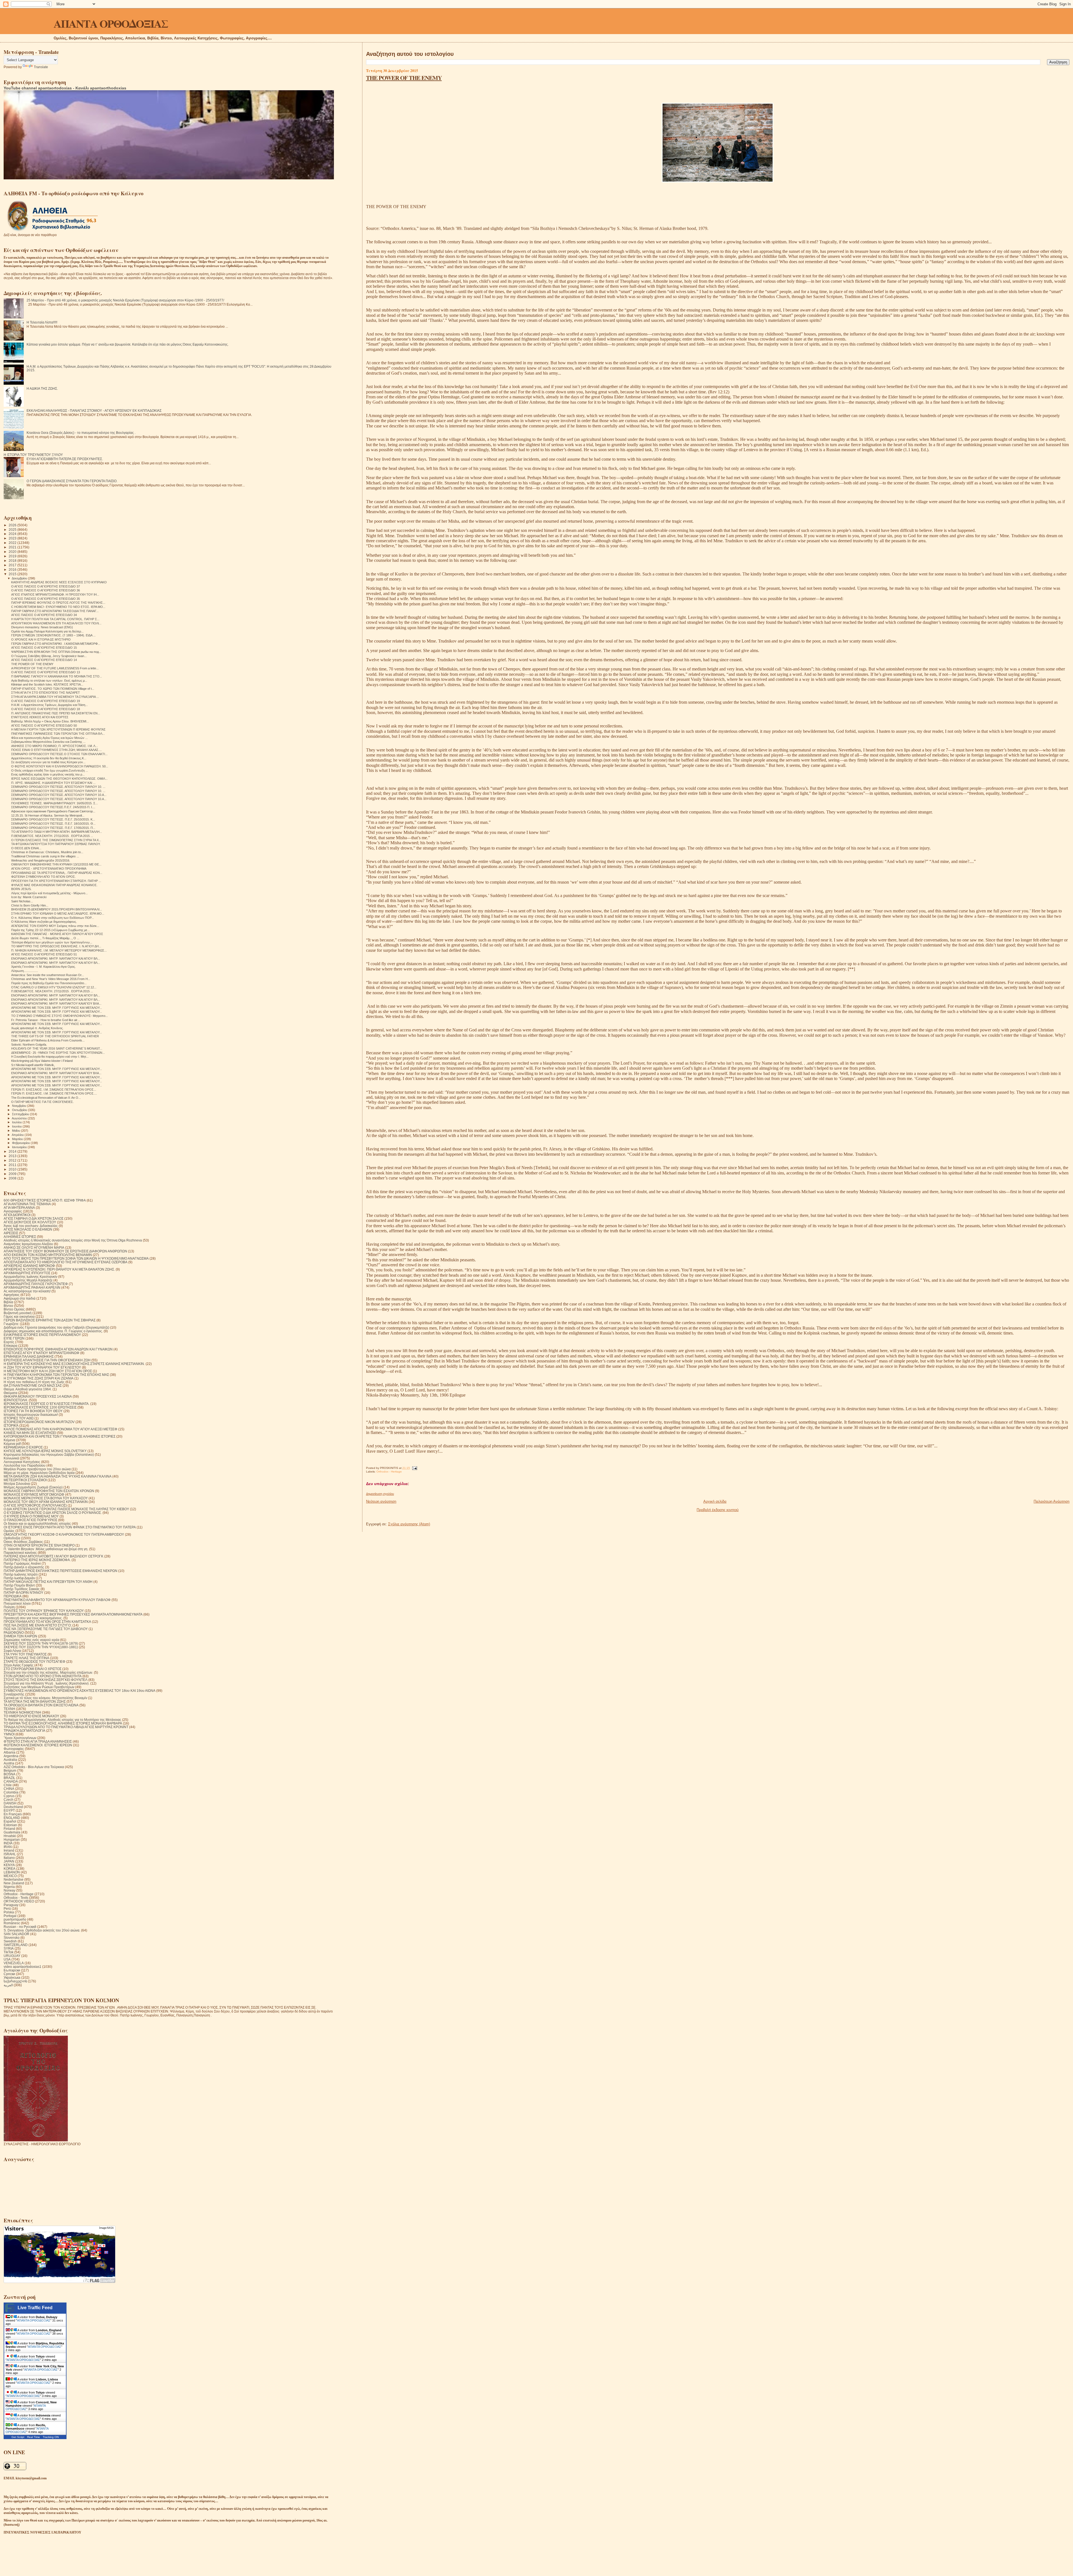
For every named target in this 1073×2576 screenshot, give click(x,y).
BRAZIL (10, 1778)
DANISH (10, 1803)
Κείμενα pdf (12, 1444)
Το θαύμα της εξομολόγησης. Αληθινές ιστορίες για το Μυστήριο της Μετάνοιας (62, 1720)
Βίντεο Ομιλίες (14, 1309)
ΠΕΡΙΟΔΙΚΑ (13, 1596)
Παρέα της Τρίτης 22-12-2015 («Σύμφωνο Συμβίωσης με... (50, 930)
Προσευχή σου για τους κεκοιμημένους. (33, 1618)
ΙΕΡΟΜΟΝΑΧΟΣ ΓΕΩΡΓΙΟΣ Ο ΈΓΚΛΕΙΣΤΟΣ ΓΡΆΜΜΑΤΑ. (47, 1404)
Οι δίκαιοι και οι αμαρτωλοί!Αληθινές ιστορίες (37, 1524)
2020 (13, 552)
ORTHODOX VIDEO (19, 1901)
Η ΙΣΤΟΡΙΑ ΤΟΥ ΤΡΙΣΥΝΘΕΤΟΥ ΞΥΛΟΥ (33, 455)
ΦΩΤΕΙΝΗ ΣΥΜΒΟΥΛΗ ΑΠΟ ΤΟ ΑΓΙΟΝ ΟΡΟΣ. (43, 877)
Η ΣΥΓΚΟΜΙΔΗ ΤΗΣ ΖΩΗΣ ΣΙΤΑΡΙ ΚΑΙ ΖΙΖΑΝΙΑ (39, 1378)
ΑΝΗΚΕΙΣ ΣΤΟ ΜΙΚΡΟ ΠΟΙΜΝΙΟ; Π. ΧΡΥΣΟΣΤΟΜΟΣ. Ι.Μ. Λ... (54, 746)
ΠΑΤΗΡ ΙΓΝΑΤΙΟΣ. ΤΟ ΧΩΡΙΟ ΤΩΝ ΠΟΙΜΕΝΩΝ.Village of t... (53, 689)
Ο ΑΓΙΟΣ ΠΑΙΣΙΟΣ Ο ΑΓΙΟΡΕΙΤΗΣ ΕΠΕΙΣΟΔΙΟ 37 (46, 586)
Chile (8, 1785)
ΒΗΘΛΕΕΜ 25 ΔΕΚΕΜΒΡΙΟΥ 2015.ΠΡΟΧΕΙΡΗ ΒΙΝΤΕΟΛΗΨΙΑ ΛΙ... (57, 909)
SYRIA (9, 1948)
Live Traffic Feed (35, 2308)
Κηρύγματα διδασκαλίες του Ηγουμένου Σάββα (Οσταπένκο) (49, 1454)
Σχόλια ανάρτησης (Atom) (409, 1524)
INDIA (8, 1843)
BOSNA (10, 1774)
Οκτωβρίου (20, 1110)
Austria (9, 1763)
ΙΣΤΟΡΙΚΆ (11, 1425)
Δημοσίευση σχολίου (380, 1494)
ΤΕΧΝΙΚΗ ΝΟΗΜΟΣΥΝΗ (22, 1712)
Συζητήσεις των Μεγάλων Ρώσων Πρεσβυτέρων (39, 1687)
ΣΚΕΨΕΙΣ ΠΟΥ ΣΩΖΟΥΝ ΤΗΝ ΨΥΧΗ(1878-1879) (41, 1643)
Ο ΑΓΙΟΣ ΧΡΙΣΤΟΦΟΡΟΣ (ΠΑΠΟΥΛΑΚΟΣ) (35, 1505)
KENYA (9, 1865)
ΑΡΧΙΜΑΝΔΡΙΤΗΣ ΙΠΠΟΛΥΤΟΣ (27, 1273)
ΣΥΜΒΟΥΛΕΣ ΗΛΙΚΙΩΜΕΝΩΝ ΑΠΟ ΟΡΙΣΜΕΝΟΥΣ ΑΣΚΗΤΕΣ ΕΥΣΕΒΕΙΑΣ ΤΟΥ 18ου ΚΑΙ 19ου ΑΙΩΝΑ (79, 1691)
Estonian (10, 1825)
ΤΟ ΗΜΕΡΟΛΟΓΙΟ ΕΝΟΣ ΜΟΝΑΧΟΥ (31, 1716)
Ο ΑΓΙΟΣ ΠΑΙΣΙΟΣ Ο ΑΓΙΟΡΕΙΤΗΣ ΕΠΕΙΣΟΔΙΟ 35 (46, 599)
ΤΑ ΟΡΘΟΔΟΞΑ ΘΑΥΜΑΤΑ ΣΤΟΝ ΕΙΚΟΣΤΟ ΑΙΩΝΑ (41, 1705)
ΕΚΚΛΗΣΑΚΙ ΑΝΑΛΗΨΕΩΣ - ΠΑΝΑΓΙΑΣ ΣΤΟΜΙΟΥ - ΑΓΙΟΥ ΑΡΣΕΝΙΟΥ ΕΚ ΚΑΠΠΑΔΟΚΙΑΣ (94, 411)
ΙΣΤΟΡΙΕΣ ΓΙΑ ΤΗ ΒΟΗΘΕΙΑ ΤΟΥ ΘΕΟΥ (33, 1411)
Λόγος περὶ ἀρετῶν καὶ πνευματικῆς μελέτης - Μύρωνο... (49, 893)
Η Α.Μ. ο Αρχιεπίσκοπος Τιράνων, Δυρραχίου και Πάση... (49, 705)
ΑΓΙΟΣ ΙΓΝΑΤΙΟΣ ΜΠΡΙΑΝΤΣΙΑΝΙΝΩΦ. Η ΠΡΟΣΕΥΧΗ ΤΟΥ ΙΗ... (55, 594)
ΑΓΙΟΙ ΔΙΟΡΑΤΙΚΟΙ (17, 1215)
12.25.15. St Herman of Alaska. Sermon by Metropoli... (48, 815)
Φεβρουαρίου (21, 1143)
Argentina (11, 1756)
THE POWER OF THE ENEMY (404, 78)
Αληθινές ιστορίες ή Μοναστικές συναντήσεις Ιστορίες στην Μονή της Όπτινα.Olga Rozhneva (73, 1240)
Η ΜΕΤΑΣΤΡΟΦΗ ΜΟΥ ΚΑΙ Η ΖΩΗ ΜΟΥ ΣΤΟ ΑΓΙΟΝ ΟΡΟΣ (48, 1371)
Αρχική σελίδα (715, 1501)
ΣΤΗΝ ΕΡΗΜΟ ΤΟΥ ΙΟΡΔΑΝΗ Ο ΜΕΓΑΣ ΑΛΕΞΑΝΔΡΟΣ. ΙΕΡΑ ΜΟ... (58, 914)
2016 (13, 569)
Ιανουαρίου (20, 1147)
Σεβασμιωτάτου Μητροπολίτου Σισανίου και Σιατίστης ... (48, 742)
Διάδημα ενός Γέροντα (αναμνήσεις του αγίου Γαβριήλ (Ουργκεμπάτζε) (56, 1327)
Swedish (10, 1941)
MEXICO (10, 1876)
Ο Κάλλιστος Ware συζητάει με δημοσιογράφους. (44, 922)
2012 (13, 1160)
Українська (12, 1977)
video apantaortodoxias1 (22, 1967)
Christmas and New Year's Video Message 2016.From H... (51, 979)
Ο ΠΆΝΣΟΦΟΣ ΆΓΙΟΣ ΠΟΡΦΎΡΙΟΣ (30, 1520)
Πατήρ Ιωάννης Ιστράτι (21, 1574)
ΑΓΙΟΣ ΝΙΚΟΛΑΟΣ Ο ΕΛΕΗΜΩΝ (28, 1229)
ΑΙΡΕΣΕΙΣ (11, 1233)
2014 (13, 1151)
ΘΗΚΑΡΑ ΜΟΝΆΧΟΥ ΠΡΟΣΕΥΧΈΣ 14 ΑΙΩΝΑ (38, 1396)
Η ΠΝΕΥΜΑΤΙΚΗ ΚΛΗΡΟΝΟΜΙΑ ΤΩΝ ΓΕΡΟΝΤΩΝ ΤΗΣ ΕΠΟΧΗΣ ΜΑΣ (56, 1375)
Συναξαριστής (14, 1694)
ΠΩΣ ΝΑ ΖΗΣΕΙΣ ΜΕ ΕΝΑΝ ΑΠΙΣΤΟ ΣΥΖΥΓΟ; (38, 1625)
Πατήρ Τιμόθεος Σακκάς (22, 1589)
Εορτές (9, 1342)
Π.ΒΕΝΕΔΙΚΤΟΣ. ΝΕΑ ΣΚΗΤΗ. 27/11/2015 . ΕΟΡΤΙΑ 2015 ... (52, 836)
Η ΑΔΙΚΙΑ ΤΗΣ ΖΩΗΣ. (42, 388)
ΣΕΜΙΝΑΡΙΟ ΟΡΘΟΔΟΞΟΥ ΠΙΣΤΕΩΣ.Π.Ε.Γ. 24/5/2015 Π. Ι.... (53, 807)
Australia (10, 1760)
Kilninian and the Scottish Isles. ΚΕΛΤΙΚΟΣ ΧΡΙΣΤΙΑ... (47, 684)
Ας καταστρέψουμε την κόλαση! (27, 1291)
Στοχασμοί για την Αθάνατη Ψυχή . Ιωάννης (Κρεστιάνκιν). (47, 1683)
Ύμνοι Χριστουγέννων (20, 1738)
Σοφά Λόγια (12, 1651)
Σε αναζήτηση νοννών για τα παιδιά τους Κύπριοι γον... (48, 762)
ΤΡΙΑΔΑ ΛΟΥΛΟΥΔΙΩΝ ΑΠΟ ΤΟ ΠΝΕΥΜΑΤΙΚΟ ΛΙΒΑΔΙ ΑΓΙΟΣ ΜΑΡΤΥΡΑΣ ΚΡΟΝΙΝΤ (66, 1727)
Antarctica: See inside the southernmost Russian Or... (48, 975)
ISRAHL (10, 1854)
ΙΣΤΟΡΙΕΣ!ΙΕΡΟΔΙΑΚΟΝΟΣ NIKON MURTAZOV (39, 1422)
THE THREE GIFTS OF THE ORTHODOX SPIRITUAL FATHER (55, 1036)
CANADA (11, 1781)
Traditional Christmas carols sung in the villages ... (45, 856)
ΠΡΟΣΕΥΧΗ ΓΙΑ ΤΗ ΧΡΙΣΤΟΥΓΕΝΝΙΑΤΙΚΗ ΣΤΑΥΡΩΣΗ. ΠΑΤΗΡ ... (56, 881)
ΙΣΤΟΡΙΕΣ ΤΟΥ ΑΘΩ (19, 1418)
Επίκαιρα (10, 1346)
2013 (13, 1156)
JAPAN (9, 1861)
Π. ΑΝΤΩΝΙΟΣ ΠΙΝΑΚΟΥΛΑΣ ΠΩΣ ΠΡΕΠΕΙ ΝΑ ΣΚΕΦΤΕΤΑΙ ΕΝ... (56, 713)
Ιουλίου (17, 1122)
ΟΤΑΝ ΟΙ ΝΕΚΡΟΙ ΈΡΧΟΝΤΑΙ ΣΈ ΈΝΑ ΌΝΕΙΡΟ (39, 1545)
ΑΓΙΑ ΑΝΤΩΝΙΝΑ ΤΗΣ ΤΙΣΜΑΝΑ (27, 1204)
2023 (13, 538)
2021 (13, 547)
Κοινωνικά (11, 1458)
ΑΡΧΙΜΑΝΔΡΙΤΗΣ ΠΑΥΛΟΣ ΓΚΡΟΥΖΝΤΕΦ (36, 1284)
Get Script (18, 2437)
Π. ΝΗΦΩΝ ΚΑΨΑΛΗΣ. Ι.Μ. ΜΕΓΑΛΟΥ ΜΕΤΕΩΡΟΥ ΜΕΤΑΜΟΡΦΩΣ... (59, 950)
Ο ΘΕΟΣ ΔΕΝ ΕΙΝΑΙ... (26, 848)
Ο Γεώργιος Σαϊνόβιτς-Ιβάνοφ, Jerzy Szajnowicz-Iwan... (49, 656)
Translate (41, 67)
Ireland (9, 1850)
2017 (13, 565)
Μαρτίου (18, 1139)
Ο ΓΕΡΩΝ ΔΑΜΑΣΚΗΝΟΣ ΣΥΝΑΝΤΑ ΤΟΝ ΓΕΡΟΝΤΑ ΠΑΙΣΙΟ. (72, 481)
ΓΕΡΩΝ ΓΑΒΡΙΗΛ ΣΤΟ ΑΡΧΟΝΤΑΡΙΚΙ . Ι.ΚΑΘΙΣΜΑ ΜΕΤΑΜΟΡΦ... (56, 644)
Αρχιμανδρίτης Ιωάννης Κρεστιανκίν (30, 1277)
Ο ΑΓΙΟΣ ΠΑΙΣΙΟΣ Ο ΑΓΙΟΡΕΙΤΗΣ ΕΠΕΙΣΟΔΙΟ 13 (46, 672)
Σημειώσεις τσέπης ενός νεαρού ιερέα (31, 1640)
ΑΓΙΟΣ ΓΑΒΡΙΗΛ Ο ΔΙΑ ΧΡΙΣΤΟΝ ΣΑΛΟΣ (34, 1218)
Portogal (10, 1916)
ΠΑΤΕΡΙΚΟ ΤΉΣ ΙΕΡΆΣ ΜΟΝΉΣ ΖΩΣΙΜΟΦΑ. (37, 1560)
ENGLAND (12, 1818)
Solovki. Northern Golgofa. (29, 1045)
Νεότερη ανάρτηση (381, 1501)
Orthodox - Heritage (389, 1472)
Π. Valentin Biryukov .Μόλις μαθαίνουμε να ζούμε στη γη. (46, 1549)
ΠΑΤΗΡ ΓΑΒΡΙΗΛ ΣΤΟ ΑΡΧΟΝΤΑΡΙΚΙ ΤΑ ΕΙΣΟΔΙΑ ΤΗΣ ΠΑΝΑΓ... (55, 611)
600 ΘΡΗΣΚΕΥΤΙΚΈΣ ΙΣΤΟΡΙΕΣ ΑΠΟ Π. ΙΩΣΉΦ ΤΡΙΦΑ (45, 1200)
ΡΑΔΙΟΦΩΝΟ (14, 1632)
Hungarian (12, 1839)
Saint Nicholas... (22, 901)
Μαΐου (16, 1131)
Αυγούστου (20, 1118)
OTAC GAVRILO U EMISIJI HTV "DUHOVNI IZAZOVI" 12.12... (54, 987)
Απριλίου (18, 1135)
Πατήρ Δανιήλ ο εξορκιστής (24, 1567)
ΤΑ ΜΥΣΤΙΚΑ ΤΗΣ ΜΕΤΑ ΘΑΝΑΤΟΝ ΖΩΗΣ (35, 1701)
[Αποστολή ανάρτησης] (414, 1468)
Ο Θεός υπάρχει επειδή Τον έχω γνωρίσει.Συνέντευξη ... (50, 770)
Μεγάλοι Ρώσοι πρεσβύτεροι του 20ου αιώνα (37, 1469)
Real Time (34, 2437)
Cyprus (9, 1796)
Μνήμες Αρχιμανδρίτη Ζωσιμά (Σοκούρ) (33, 1487)
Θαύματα (10, 1393)
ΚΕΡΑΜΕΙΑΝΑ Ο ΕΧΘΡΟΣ (23, 1447)
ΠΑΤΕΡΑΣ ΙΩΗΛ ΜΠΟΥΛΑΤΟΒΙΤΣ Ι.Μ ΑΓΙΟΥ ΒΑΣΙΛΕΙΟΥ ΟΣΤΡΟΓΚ (54, 1556)
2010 (13, 1169)
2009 (13, 1174)
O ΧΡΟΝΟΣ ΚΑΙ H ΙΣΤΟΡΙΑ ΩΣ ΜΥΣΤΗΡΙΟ (41, 639)
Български (12, 1970)
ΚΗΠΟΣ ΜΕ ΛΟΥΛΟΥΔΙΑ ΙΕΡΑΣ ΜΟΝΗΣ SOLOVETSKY (45, 1451)
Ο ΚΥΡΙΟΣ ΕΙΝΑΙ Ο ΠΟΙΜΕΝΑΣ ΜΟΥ (31, 1516)
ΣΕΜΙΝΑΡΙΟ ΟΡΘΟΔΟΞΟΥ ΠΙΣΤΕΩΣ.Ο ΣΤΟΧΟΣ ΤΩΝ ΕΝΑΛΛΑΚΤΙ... (59, 754)
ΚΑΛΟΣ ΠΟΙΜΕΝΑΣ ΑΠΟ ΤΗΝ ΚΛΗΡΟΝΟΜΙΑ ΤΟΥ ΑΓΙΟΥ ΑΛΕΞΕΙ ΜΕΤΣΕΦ (60, 1429)
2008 (13, 1178)
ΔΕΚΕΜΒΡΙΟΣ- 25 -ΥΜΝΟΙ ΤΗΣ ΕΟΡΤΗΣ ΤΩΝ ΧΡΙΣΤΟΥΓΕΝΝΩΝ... (58, 1053)
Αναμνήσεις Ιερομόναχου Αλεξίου (28, 1244)
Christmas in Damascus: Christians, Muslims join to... (47, 852)
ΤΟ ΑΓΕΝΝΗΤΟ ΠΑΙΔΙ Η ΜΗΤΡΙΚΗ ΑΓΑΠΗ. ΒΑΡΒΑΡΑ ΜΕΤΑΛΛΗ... (57, 832)
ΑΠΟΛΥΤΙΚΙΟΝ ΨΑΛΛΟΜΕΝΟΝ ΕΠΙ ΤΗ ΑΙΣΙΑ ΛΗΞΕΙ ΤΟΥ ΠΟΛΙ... (56, 623)
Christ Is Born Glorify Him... (30, 905)
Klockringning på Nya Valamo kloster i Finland (42, 1061)
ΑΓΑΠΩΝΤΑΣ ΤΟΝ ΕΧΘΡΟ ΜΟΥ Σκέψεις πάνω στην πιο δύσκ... (55, 926)
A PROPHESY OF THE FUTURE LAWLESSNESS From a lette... (55, 668)
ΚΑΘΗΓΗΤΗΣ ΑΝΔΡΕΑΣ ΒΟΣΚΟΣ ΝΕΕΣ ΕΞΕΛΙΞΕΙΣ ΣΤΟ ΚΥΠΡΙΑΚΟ (59, 582)
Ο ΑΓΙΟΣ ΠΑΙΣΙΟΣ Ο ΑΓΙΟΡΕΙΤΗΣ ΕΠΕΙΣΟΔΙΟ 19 (46, 701)
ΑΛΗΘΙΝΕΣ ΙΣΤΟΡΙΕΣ (20, 1237)
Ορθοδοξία (12, 1538)
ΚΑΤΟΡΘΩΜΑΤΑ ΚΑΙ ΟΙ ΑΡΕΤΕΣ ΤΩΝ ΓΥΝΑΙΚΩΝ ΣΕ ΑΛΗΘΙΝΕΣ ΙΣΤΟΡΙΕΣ (60, 1436)
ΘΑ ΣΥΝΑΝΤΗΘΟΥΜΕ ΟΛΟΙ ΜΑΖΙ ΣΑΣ (33, 1385)
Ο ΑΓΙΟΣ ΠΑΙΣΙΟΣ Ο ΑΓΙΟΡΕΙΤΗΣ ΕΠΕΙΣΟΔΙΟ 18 (46, 709)
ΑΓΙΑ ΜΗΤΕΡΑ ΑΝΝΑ (19, 1208)
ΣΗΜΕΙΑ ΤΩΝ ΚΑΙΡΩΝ (20, 1636)
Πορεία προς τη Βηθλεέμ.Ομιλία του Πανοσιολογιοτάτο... (49, 983)
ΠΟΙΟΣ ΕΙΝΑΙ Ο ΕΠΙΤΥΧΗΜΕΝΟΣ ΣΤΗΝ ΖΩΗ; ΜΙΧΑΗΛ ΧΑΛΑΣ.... (56, 750)
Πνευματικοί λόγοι (17, 1603)
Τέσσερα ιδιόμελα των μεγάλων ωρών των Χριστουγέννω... (52, 942)
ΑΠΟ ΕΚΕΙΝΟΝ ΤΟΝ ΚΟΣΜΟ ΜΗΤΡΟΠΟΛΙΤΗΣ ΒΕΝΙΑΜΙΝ (48, 1255)
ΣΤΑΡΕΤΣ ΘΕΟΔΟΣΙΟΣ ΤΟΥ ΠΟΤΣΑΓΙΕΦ (35, 1662)
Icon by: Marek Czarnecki (29, 897)
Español (10, 1821)
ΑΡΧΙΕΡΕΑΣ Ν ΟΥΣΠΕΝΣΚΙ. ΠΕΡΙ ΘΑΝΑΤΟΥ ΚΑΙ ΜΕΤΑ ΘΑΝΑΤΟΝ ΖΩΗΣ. (59, 1269)
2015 (13, 574)
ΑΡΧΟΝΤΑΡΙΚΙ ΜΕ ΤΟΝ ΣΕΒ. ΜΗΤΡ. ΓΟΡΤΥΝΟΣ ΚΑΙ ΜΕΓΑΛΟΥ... (57, 1008)
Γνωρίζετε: (11, 1324)
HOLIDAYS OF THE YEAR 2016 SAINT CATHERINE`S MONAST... (57, 1048)
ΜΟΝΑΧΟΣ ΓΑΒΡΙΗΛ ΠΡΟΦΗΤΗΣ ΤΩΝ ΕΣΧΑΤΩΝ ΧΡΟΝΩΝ (49, 1491)
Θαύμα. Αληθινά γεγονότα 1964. (28, 1389)
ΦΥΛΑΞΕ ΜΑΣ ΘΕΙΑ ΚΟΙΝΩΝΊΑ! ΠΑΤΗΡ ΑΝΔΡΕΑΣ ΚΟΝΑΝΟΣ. (54, 885)
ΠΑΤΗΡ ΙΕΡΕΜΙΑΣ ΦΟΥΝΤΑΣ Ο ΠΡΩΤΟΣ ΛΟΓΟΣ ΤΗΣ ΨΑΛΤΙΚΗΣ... (58, 603)
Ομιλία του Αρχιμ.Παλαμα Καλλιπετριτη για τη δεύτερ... (47, 631)
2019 (13, 556)
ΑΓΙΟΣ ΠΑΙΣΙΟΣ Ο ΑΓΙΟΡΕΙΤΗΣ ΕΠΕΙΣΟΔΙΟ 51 (44, 954)
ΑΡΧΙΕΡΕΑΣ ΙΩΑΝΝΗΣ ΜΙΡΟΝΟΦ (29, 1266)
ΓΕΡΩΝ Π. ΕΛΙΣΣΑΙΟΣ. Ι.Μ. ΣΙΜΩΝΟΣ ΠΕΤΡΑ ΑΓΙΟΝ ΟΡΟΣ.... (54, 1093)
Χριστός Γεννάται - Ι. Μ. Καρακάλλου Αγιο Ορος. (43, 967)
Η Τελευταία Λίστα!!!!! (42, 322)
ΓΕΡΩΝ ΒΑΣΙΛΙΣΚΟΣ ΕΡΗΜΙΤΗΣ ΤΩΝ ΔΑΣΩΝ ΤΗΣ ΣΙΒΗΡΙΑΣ (50, 1320)
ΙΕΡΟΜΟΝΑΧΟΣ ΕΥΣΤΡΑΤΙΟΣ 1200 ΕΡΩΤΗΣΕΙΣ (40, 1407)
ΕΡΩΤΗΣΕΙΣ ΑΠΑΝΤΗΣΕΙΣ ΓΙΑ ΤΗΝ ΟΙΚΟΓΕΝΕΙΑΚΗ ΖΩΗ (47, 1360)
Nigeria (9, 1887)
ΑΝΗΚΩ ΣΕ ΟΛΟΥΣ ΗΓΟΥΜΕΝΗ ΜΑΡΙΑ (34, 1247)
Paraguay (11, 1905)
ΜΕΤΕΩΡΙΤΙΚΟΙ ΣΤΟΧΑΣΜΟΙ (25, 1480)
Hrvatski (10, 1836)
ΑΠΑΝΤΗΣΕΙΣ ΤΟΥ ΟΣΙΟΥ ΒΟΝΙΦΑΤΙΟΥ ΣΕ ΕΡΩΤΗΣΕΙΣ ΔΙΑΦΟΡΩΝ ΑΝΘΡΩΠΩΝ (65, 1251)
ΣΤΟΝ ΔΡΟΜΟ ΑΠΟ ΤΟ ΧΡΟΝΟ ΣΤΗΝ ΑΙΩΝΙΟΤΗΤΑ (43, 1676)
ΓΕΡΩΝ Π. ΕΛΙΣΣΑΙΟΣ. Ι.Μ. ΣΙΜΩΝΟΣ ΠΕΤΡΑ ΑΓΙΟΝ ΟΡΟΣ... (54, 1090)
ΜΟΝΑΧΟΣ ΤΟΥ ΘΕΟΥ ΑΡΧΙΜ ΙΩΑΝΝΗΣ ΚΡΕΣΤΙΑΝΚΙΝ (46, 1502)
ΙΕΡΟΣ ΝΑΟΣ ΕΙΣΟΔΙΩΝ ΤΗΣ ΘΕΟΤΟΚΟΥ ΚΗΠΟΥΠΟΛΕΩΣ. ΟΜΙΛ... (59, 779)
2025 (13, 530)
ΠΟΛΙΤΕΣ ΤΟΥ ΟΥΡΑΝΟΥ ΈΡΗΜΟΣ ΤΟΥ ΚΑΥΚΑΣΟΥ (44, 1611)
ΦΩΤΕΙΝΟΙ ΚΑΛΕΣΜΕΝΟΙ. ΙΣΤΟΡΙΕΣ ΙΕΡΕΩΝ (38, 1745)
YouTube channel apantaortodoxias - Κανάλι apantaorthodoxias (65, 88)
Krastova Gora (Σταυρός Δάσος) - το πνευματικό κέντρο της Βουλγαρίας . (81, 433)
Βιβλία (8, 1302)
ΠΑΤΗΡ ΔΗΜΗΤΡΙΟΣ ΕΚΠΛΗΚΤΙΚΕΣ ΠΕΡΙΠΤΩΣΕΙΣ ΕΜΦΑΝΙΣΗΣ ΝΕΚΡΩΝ (60, 1571)
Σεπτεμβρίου (21, 1114)
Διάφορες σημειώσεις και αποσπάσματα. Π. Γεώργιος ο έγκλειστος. (53, 1331)
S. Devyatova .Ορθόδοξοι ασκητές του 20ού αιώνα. (42, 1930)
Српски (9, 1974)
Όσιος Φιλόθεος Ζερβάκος (23, 1542)
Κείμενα (9, 1440)
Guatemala (12, 1832)
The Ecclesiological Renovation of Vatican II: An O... (46, 1098)
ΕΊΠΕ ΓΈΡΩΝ (14, 1338)
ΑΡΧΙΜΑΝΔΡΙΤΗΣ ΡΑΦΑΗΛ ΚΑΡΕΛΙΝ (32, 1287)
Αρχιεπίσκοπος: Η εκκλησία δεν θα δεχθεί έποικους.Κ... (49, 758)
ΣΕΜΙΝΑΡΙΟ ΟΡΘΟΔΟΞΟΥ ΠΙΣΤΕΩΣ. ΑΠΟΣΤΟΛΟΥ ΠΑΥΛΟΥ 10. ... (58, 787)
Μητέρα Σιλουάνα (17, 1484)
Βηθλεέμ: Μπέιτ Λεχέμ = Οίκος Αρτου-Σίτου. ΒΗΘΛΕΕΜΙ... (50, 721)
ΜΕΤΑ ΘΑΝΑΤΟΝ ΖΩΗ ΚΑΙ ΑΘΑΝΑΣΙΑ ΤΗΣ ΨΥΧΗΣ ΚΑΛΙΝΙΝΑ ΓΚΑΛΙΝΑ (58, 1476)
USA (7, 1959)
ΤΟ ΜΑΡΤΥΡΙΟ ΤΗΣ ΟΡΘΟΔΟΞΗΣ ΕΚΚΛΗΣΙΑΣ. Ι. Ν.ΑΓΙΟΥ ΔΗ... (56, 946)
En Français (13, 1814)
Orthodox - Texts (16, 1898)
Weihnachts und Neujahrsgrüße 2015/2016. (41, 860)
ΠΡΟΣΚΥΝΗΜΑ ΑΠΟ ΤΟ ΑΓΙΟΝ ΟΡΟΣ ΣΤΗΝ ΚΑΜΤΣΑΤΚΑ (47, 1622)
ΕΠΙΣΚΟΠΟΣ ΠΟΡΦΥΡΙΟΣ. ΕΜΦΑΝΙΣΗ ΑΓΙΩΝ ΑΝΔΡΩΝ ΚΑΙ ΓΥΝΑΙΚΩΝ (58, 1349)
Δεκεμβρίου (20, 578)
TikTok (9, 1952)
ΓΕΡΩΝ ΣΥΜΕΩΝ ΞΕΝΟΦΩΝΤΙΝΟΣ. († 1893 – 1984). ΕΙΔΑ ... (53, 635)
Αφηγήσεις (12, 1295)
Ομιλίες (9, 1531)
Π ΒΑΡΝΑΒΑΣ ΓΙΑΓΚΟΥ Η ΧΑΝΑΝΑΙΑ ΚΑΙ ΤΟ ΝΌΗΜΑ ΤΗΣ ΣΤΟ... (57, 676)
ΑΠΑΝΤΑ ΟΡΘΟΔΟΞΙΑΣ (111, 23)
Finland (9, 1829)
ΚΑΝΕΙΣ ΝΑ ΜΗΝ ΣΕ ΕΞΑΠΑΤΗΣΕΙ (30, 1433)
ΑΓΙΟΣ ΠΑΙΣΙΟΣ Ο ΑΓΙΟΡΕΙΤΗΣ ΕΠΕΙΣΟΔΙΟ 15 (44, 648)
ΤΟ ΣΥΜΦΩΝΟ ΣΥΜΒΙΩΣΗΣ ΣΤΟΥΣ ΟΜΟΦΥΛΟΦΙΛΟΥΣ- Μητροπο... (60, 1016)
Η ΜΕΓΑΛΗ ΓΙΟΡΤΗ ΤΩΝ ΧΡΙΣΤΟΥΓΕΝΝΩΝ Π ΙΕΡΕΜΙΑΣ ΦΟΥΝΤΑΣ (58, 729)
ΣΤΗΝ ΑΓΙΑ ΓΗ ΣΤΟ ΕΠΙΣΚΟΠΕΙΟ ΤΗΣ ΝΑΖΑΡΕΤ (46, 693)
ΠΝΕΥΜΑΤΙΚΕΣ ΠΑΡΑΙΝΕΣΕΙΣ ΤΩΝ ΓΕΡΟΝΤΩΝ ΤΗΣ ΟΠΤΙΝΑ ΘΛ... (58, 734)
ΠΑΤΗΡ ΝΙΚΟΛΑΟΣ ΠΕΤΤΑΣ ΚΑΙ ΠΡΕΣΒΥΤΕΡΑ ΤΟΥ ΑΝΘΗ (48, 1582)
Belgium (10, 1770)
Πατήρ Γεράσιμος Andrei (22, 1563)
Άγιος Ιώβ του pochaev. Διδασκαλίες (31, 1226)
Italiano (9, 1858)
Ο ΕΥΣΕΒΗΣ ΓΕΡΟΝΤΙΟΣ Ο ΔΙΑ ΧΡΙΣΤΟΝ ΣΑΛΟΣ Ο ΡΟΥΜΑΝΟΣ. (53, 1513)
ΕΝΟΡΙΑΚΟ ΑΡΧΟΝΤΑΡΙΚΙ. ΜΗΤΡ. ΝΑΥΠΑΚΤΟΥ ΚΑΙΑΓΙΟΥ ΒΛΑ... (56, 1003)
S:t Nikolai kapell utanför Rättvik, (33, 1065)
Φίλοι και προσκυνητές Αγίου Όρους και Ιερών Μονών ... (49, 738)
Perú (7, 1908)
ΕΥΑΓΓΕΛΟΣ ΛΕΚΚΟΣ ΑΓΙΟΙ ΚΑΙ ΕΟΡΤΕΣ (40, 717)
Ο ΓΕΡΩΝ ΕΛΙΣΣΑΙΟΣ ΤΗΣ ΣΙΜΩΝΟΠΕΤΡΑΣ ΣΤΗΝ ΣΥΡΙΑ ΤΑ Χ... (56, 840)
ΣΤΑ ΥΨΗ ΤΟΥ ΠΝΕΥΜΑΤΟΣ (25, 1654)
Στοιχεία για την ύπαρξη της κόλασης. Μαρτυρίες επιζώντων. (48, 1672)
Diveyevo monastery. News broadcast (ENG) (42, 627)
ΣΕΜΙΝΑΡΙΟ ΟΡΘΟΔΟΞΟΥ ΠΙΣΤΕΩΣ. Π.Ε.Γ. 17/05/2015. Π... (53, 828)
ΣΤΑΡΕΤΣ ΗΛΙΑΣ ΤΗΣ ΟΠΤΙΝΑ (26, 1658)
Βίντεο (8, 1306)
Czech (9, 1800)
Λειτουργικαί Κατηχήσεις (22, 1462)
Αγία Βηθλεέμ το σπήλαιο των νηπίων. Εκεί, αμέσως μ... (49, 681)
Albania (10, 1752)
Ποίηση (9, 1607)
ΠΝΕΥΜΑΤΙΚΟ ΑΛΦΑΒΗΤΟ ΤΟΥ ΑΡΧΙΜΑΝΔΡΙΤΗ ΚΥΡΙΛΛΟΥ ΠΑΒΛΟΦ (57, 1600)
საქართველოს (15, 1981)
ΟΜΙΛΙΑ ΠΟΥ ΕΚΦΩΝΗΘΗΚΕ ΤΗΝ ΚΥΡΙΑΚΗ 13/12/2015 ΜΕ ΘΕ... (56, 864)
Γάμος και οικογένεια (19, 1316)
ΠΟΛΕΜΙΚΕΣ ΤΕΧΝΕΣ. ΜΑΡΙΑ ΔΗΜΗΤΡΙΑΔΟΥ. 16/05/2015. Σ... (54, 803)
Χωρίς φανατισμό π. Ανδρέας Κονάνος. (37, 1028)
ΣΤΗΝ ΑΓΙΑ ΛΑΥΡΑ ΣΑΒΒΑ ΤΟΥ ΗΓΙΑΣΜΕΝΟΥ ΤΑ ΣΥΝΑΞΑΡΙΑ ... (55, 697)
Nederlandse (14, 1879)
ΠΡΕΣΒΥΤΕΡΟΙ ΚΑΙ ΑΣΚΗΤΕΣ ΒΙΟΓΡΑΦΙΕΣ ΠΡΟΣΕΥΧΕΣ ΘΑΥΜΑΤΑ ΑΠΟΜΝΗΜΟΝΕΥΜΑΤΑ (73, 1614)
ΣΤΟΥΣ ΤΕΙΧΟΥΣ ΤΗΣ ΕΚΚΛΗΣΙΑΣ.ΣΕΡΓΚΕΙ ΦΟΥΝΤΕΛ (46, 1680)
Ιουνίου (17, 1126)
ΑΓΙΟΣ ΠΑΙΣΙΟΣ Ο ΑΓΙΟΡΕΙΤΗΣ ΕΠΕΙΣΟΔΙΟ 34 (44, 615)
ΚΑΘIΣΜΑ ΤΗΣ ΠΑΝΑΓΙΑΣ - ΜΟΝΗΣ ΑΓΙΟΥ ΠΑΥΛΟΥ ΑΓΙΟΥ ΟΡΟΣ (57, 934)
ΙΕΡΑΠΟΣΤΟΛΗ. (16, 1400)
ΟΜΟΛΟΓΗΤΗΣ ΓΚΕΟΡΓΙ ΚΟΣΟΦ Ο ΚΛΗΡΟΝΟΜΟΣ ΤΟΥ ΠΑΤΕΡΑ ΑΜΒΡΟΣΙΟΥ (64, 1534)
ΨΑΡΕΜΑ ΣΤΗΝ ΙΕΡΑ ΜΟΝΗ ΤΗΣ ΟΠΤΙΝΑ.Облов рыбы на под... (56, 652)
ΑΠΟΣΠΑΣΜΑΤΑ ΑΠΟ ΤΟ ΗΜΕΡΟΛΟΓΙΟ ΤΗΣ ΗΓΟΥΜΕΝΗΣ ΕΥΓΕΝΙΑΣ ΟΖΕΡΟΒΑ (66, 1262)
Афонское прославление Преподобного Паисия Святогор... (53, 811)
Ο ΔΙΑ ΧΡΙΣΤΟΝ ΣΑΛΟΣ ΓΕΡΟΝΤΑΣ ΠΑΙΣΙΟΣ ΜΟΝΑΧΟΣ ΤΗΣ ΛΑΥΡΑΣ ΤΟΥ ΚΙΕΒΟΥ (66, 1509)
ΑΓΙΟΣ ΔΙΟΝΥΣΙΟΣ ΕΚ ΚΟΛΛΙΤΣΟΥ (30, 1222)
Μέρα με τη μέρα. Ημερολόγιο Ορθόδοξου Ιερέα (39, 1473)
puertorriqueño (15, 1919)
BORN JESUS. (21, 889)
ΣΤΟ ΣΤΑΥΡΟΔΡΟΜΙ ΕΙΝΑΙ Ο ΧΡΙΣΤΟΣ (33, 1669)
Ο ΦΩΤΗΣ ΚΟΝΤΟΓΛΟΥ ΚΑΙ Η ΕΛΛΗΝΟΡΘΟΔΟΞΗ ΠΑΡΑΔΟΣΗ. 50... (60, 766)
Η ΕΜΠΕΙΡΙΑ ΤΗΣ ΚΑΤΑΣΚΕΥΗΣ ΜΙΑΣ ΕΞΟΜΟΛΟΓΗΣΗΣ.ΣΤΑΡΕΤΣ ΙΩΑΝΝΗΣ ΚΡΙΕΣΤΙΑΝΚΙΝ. (74, 1364)
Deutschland (13, 1807)
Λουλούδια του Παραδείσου (25, 1465)
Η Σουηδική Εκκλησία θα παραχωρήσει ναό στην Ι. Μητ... (50, 1057)
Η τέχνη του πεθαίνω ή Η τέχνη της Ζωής (34, 1382)
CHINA (9, 1789)
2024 (13, 534)
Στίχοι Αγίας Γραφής (19, 1665)
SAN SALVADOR (16, 1934)
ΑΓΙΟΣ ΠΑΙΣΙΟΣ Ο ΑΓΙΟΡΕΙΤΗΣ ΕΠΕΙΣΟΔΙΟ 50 (44, 726)
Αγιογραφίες (13, 1211)
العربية (8, 1985)
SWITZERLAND (16, 1945)
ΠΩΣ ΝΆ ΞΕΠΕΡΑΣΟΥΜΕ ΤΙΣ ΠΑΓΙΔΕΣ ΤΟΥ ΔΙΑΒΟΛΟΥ (46, 1629)
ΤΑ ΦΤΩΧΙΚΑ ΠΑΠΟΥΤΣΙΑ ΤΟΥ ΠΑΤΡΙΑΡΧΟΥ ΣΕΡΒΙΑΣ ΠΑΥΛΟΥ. (56, 844)
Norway (10, 1890)
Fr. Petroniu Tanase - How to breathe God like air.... (46, 1020)
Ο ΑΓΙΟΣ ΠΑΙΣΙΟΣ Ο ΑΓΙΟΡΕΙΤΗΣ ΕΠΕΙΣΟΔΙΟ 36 (46, 590)
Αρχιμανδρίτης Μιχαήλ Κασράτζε (28, 1280)
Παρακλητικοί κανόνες (20, 1553)
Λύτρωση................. (25, 971)
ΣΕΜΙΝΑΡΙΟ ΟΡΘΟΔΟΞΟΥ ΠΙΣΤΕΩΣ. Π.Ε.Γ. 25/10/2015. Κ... (53, 819)
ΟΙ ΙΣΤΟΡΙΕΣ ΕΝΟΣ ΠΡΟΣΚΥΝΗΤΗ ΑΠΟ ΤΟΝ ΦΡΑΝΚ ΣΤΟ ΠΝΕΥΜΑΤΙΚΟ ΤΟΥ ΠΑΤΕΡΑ (70, 1527)
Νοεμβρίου (20, 1106)
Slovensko (12, 1938)
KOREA (10, 1869)
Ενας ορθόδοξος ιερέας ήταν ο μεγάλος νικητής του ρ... (48, 774)
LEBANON (12, 1872)
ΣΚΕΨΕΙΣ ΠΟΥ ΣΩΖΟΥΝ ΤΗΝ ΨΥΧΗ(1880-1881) (41, 1647)
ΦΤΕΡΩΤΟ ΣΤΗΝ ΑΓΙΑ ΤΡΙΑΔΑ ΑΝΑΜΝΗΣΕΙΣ (38, 1741)
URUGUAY (12, 1956)
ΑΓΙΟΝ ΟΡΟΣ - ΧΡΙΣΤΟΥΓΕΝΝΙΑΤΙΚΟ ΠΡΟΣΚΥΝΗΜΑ (49, 869)
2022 (13, 543)
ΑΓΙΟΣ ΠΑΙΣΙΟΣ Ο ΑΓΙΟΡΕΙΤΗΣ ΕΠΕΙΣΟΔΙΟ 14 (44, 660)
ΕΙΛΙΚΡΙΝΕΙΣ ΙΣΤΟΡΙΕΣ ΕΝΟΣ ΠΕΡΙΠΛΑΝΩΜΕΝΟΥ (42, 1335)
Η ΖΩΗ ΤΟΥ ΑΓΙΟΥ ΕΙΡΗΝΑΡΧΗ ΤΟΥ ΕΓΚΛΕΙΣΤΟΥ (42, 1367)
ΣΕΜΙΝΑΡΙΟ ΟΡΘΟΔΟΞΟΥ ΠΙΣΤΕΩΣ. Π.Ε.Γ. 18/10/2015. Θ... (53, 824)
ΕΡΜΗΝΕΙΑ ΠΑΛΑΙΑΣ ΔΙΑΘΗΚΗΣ (29, 1356)
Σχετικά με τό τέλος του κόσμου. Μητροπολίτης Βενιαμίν (45, 1698)
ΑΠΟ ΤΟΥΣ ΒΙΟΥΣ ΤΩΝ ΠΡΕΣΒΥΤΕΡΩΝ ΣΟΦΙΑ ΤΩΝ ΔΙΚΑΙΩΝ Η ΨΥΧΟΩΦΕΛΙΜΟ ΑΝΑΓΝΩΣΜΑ (76, 1258)
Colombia (11, 1792)
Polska (9, 1912)
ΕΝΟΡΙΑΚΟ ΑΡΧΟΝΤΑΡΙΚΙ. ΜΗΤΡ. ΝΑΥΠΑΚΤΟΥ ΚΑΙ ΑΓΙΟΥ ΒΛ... (56, 958)
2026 (13, 525)
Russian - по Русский (20, 1927)
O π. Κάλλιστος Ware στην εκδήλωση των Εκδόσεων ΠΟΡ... (53, 918)
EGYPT (9, 1810)
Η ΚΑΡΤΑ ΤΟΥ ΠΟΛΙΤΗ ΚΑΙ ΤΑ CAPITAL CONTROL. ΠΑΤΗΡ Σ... (55, 619)
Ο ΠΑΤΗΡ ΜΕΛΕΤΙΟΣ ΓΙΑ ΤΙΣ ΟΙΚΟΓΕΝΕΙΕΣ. (42, 1102)
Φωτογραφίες (14, 1749)
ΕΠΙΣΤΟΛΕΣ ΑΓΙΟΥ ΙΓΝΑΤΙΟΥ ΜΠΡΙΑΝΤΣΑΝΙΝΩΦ (41, 1353)
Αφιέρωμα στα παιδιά (20, 1298)
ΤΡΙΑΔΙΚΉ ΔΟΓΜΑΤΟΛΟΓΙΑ (24, 1731)
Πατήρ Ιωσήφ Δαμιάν (19, 1578)
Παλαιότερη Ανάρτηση (1051, 1501)
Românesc (12, 1923)
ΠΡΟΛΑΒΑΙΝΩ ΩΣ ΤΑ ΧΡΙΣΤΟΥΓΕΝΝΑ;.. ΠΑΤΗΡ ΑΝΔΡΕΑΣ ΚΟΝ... (57, 873)
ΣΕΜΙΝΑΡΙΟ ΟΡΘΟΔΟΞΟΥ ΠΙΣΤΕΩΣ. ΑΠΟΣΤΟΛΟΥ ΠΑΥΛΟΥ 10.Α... (59, 795)
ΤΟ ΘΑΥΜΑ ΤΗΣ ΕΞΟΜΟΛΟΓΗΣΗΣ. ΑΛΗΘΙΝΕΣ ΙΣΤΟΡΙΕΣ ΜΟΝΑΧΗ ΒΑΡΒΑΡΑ (63, 1723)
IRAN (8, 1847)
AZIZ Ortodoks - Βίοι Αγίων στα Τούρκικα (34, 1767)
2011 (13, 1165)
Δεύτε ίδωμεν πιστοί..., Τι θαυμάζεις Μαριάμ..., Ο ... (45, 938)
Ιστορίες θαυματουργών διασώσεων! (31, 1415)
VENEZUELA (14, 1963)
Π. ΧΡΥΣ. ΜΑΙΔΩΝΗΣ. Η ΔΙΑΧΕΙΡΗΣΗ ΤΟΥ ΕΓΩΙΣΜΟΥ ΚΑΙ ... (53, 783)
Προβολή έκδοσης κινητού (718, 1510)
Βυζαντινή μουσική (18, 1313)
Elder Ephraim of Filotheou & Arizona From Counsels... (48, 1040)
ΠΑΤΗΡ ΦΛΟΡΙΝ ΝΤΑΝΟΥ (23, 1593)
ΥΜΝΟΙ (9, 1734)
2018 (13, 561)
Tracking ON (51, 2437)
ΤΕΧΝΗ (9, 1709)
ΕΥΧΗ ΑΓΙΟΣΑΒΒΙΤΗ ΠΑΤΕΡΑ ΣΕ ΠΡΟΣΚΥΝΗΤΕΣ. (65, 459)
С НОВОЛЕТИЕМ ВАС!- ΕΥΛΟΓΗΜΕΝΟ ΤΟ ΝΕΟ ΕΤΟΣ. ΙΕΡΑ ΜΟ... (58, 607)
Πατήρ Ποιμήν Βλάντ (19, 1585)
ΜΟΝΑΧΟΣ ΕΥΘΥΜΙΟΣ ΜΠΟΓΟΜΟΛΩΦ (34, 1494)
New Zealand (14, 1883)
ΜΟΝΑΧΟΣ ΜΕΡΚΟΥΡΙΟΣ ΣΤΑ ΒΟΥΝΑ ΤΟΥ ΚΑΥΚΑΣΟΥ (46, 1498)
